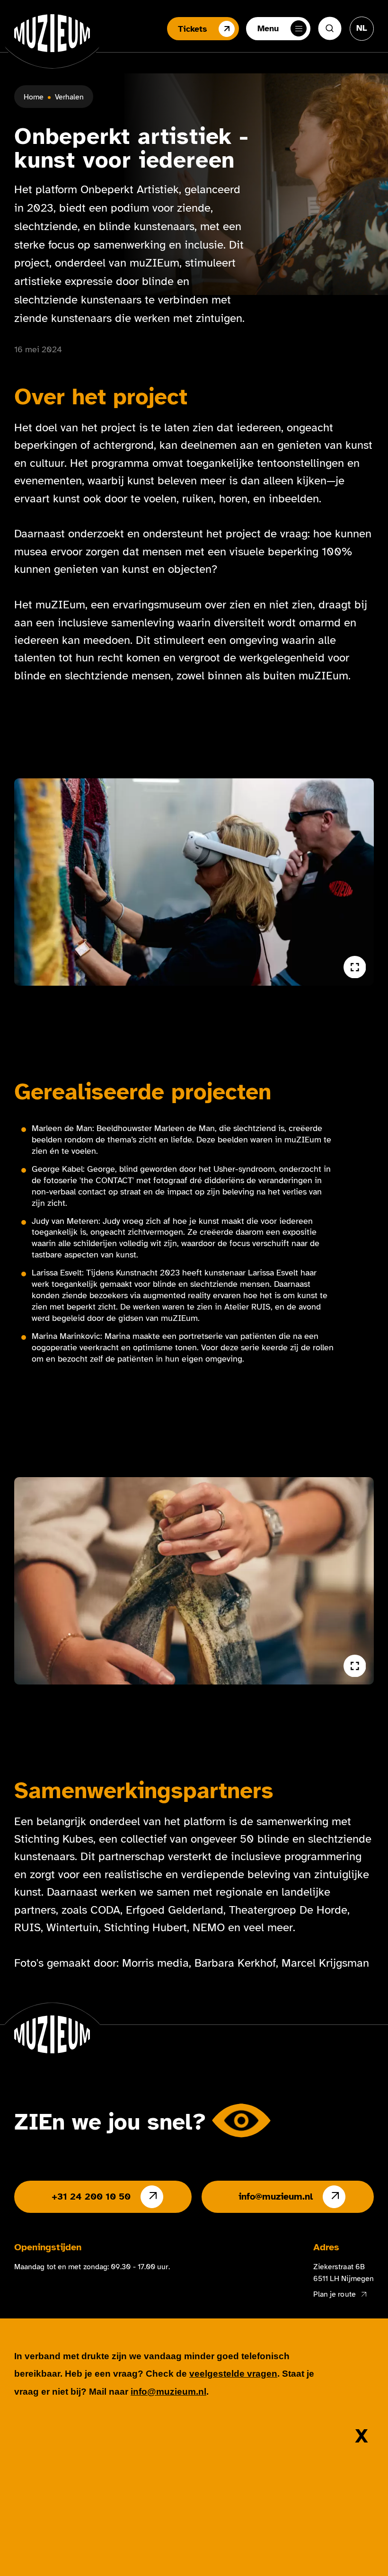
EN (362, 57)
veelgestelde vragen (233, 2374)
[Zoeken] (330, 28)
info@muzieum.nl (276, 2197)
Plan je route (335, 2294)
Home (34, 97)
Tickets (193, 29)
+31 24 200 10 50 (91, 2197)
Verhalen (69, 97)
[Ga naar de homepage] (52, 33)
